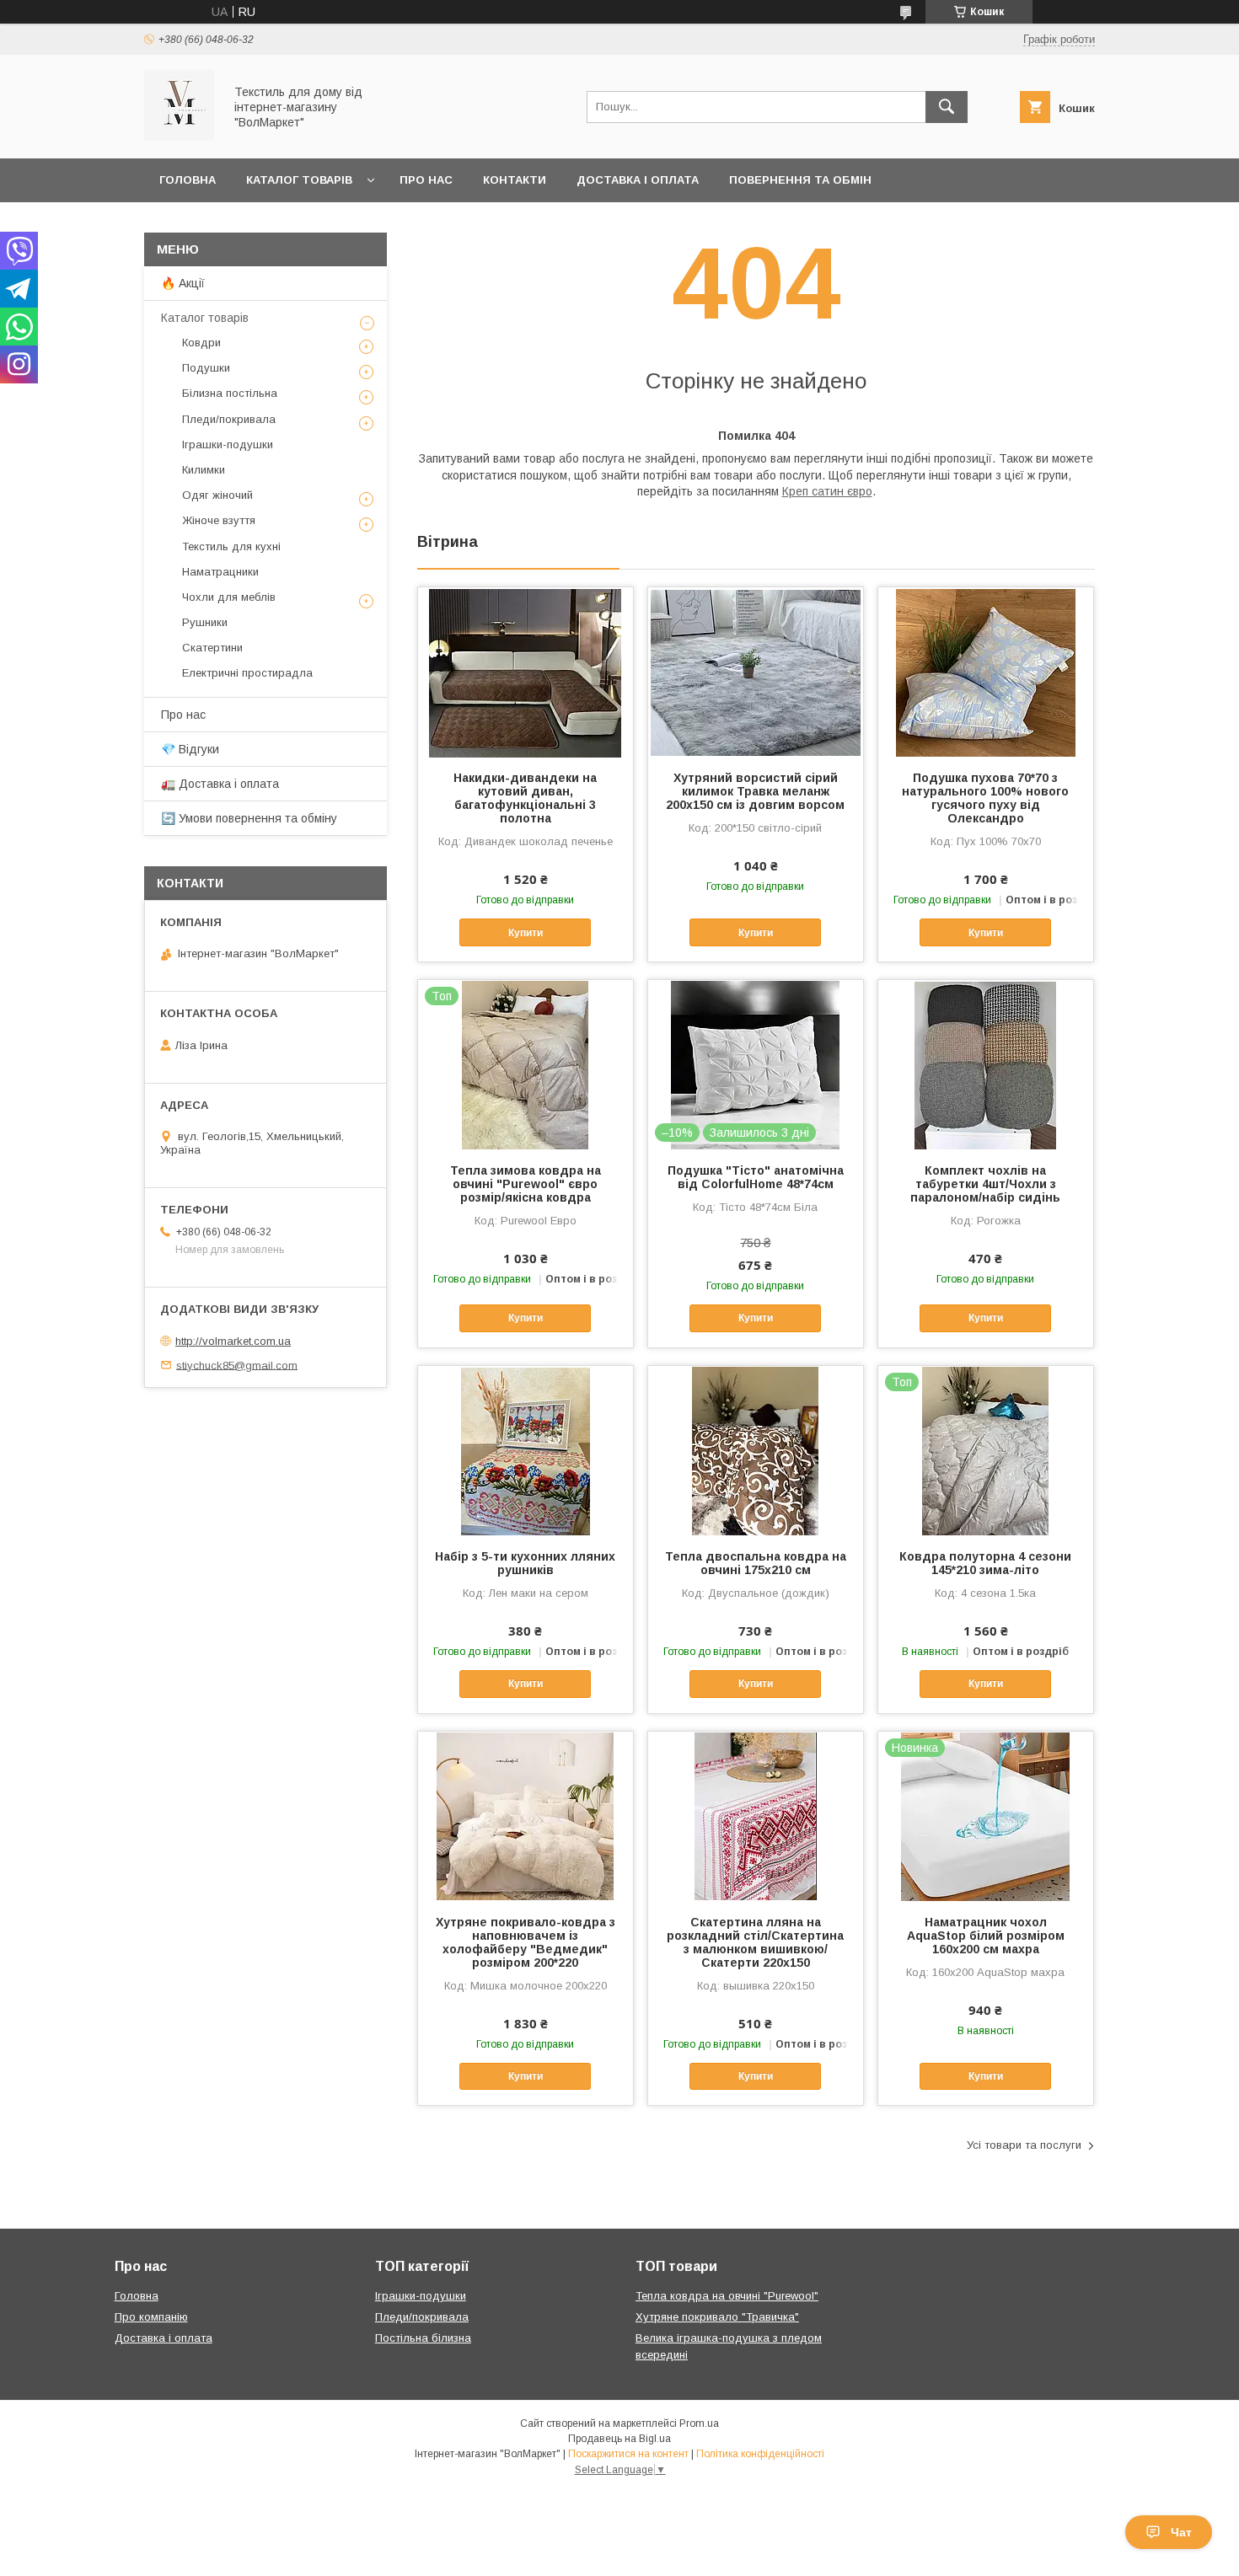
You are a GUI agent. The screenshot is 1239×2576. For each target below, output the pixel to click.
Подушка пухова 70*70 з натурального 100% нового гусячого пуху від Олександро (985, 798)
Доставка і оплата (638, 180)
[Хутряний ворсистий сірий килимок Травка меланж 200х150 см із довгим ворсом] (756, 672)
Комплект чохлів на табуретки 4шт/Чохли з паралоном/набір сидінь (985, 1184)
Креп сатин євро (827, 491)
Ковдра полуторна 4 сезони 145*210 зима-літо (985, 1563)
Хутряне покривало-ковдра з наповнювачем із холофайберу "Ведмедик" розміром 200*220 (526, 1942)
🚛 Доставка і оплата (220, 784)
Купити (526, 933)
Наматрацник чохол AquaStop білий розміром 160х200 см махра (986, 1936)
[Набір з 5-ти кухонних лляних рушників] (526, 1450)
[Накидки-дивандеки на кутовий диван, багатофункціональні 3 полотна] (526, 672)
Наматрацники (220, 572)
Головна (188, 180)
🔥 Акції (183, 283)
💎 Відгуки (190, 749)
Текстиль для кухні (231, 546)
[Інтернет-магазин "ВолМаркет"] (179, 137)
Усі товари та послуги (1024, 2145)
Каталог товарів (299, 180)
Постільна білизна (423, 2338)
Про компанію (151, 2317)
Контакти (515, 180)
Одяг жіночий (217, 495)
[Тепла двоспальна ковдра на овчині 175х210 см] (756, 1450)
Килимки (204, 470)
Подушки (206, 368)
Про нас (426, 180)
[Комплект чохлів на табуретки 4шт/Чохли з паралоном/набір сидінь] (986, 1064)
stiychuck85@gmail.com (237, 1365)
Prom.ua (699, 2423)
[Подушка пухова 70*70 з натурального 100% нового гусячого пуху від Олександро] (986, 672)
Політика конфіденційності (760, 2454)
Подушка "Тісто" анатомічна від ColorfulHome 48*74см (756, 1177)
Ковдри (201, 343)
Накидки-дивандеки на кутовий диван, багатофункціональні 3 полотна (525, 798)
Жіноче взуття (219, 520)
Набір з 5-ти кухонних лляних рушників (525, 1563)
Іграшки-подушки (228, 445)
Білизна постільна (230, 393)
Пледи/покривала (229, 419)
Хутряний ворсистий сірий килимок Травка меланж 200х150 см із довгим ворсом (755, 791)
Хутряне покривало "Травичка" (717, 2317)
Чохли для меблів (229, 597)
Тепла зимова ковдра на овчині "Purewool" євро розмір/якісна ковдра (526, 1184)
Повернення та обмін (800, 180)
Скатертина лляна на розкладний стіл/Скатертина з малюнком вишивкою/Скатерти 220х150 (755, 1942)
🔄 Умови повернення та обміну (249, 818)
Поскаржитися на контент (628, 2454)
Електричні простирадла (247, 673)
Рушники (205, 622)
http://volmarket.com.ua (233, 1341)
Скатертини (212, 648)
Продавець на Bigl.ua (619, 2439)
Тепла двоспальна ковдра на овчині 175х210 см (756, 1563)
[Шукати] (947, 107)
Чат (1181, 2532)
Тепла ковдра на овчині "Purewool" (727, 2296)
